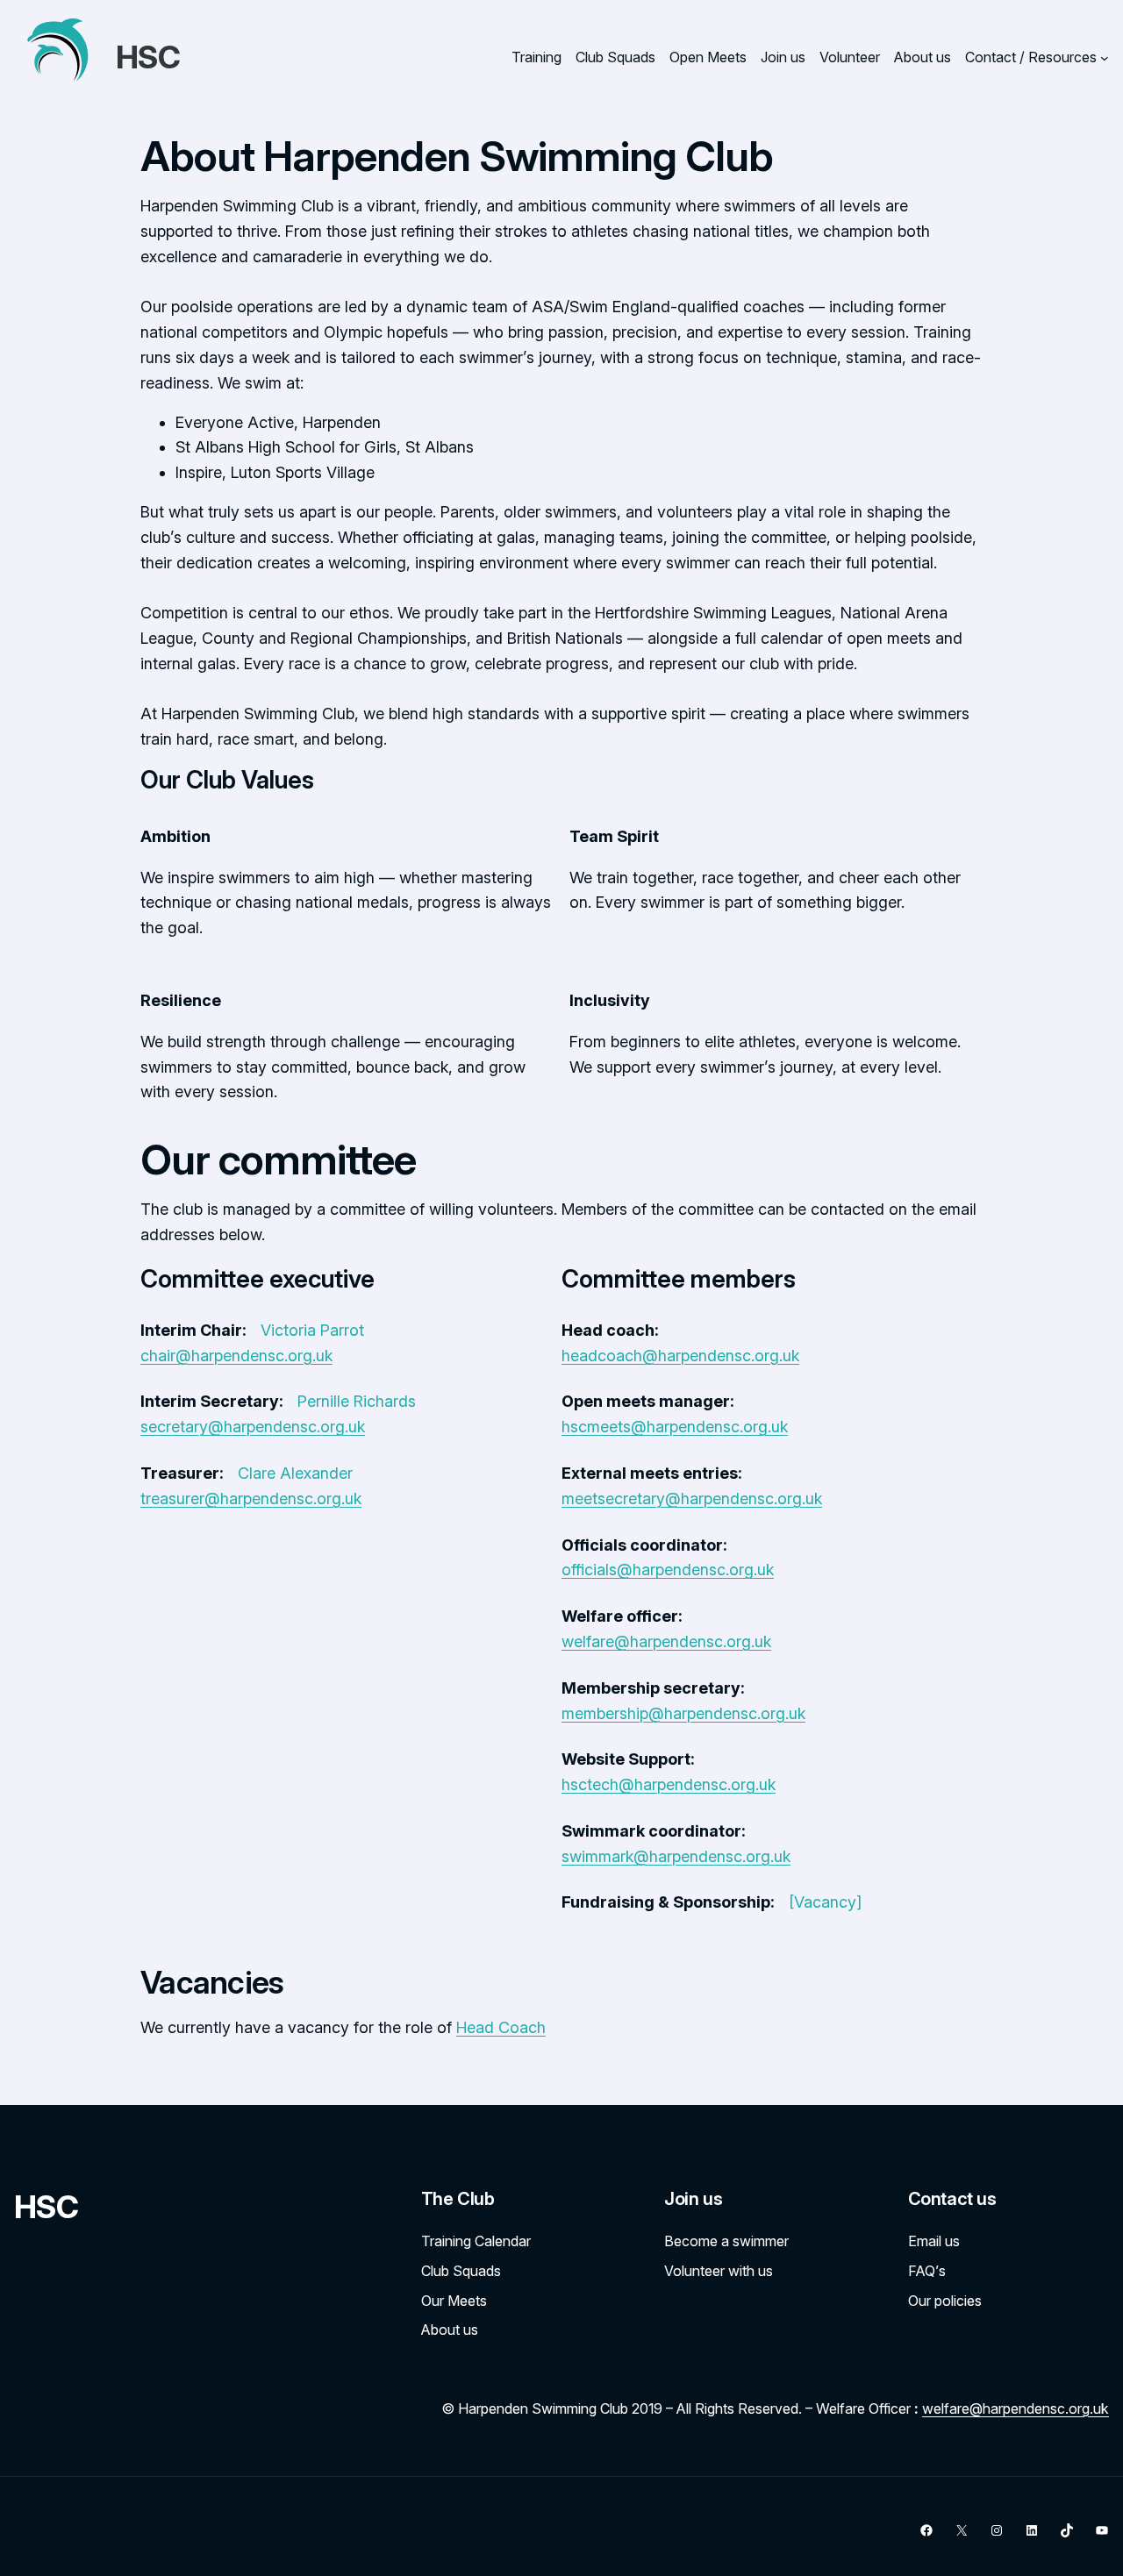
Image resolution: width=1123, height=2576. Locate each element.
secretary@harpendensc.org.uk (253, 1427)
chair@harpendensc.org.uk (236, 1356)
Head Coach (501, 2027)
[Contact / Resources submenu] (1105, 58)
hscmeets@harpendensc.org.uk (675, 1427)
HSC (148, 57)
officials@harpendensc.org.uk (668, 1570)
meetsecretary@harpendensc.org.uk (692, 1499)
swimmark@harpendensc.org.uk (676, 1856)
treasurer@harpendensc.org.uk (251, 1499)
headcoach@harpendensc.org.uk (680, 1356)
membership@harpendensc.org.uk (683, 1713)
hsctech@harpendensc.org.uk (669, 1784)
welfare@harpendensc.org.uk (666, 1641)
